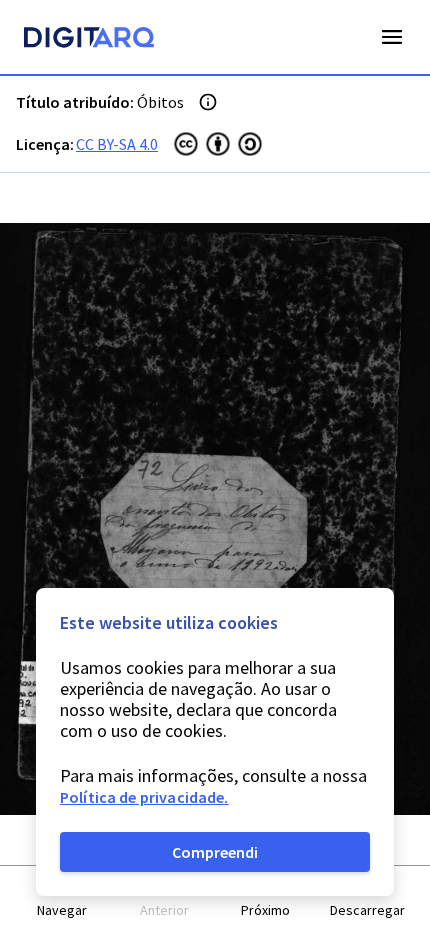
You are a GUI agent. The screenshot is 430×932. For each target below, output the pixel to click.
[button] (63, 899)
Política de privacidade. (144, 797)
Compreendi (215, 852)
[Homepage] (89, 40)
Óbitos (160, 102)
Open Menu (392, 37)
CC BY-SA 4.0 (117, 144)
